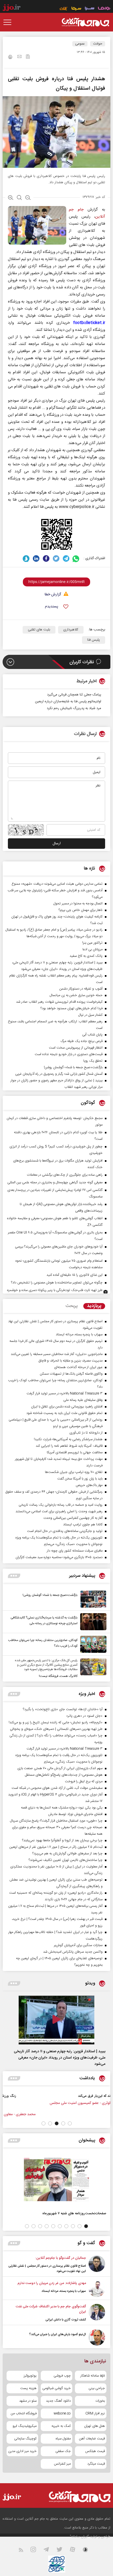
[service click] (64, 9)
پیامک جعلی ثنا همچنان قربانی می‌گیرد (74, 695)
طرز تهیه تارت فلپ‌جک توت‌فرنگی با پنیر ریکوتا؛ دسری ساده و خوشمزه (55, 1290)
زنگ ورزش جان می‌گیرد (60, 2096)
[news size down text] (28, 198)
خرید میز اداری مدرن (22, 2451)
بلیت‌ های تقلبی (39, 630)
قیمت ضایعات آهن (92, 2439)
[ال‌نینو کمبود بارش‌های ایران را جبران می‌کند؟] (97, 2337)
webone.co (62, 2413)
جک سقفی (63, 2451)
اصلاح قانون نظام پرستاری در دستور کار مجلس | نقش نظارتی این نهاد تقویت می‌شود (47, 2269)
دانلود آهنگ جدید (58, 2401)
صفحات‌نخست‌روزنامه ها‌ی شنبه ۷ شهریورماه (74, 2213)
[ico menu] (9, 22)
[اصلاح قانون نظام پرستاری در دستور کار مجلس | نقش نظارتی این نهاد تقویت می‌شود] (97, 2265)
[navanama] (104, 9)
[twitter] (56, 558)
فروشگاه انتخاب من (24, 2413)
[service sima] (76, 9)
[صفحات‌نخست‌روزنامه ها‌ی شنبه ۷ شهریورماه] (56, 2180)
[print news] (10, 58)
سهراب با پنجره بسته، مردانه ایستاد (64, 2291)
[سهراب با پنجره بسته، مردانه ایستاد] (97, 2289)
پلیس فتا (94, 640)
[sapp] (89, 2551)
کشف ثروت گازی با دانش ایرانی (66, 2320)
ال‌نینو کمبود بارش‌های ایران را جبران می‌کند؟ (58, 2334)
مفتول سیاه (63, 2439)
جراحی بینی (97, 2388)
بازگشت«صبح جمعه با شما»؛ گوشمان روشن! (50, 1595)
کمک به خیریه (61, 2426)
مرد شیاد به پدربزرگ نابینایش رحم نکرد (74, 708)
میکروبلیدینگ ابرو (25, 2426)
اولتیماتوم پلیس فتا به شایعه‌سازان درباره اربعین (68, 701)
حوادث (98, 44)
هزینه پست (28, 2388)
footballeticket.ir (89, 323)
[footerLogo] (75, 2497)
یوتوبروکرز (30, 2376)
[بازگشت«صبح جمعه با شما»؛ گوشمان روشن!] (92, 1599)
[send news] (19, 57)
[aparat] (76, 2551)
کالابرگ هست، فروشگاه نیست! (58, 1676)
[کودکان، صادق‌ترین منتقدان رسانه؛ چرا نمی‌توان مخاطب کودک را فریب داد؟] (92, 1644)
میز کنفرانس (62, 2464)
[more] (14, 1576)
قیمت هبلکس (95, 2451)
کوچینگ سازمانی (25, 2439)
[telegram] (66, 558)
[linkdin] (36, 558)
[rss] (24, 2551)
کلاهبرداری (71, 630)
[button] (70, 2123)
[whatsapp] (76, 558)
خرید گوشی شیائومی (56, 2388)
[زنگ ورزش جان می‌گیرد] (88, 2102)
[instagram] (36, 2551)
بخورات (100, 2401)
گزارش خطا (53, 595)
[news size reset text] (19, 198)
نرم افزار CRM (95, 2413)
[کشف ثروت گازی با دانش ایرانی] (97, 2313)
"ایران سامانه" (79, 2537)
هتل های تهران (94, 2426)
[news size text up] (11, 198)
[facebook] (46, 558)
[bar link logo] (12, 8)
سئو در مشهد (28, 2401)
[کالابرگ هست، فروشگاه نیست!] (92, 1669)
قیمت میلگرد (96, 2464)
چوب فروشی (62, 2376)
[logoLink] (85, 22)
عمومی (80, 44)
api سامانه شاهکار (93, 2376)
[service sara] (90, 9)
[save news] (28, 57)
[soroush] (26, 558)
